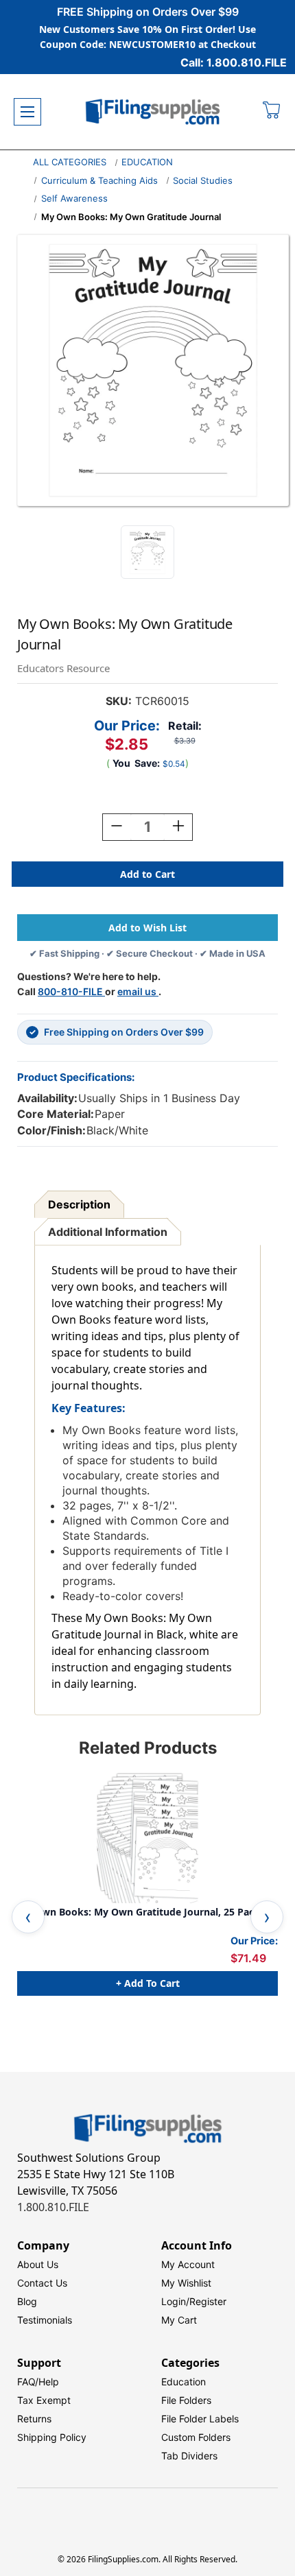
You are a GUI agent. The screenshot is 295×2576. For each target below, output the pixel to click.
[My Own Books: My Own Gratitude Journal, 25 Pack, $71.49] (147, 1838)
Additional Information (108, 1232)
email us (138, 991)
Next (267, 1917)
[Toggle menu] (27, 112)
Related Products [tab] (148, 1748)
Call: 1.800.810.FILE (234, 62)
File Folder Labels (200, 2419)
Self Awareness (74, 198)
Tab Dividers (189, 2456)
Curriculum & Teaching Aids (99, 180)
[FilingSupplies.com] (153, 112)
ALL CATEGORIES (70, 162)
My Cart (179, 2320)
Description (79, 1204)
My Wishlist (186, 2283)
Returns (34, 2419)
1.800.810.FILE (53, 2207)
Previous (28, 1917)
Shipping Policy (52, 2437)
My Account (188, 2264)
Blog (27, 2301)
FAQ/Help (38, 2382)
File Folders (186, 2400)
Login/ (175, 2301)
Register (208, 2301)
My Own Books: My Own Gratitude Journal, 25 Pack (139, 1912)
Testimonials (45, 2320)
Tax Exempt (44, 2400)
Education (184, 2382)
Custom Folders (196, 2437)
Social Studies (203, 180)
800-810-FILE (71, 991)
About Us (38, 2264)
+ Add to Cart (148, 1983)
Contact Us (42, 2283)
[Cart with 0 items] (272, 112)
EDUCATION (147, 162)
